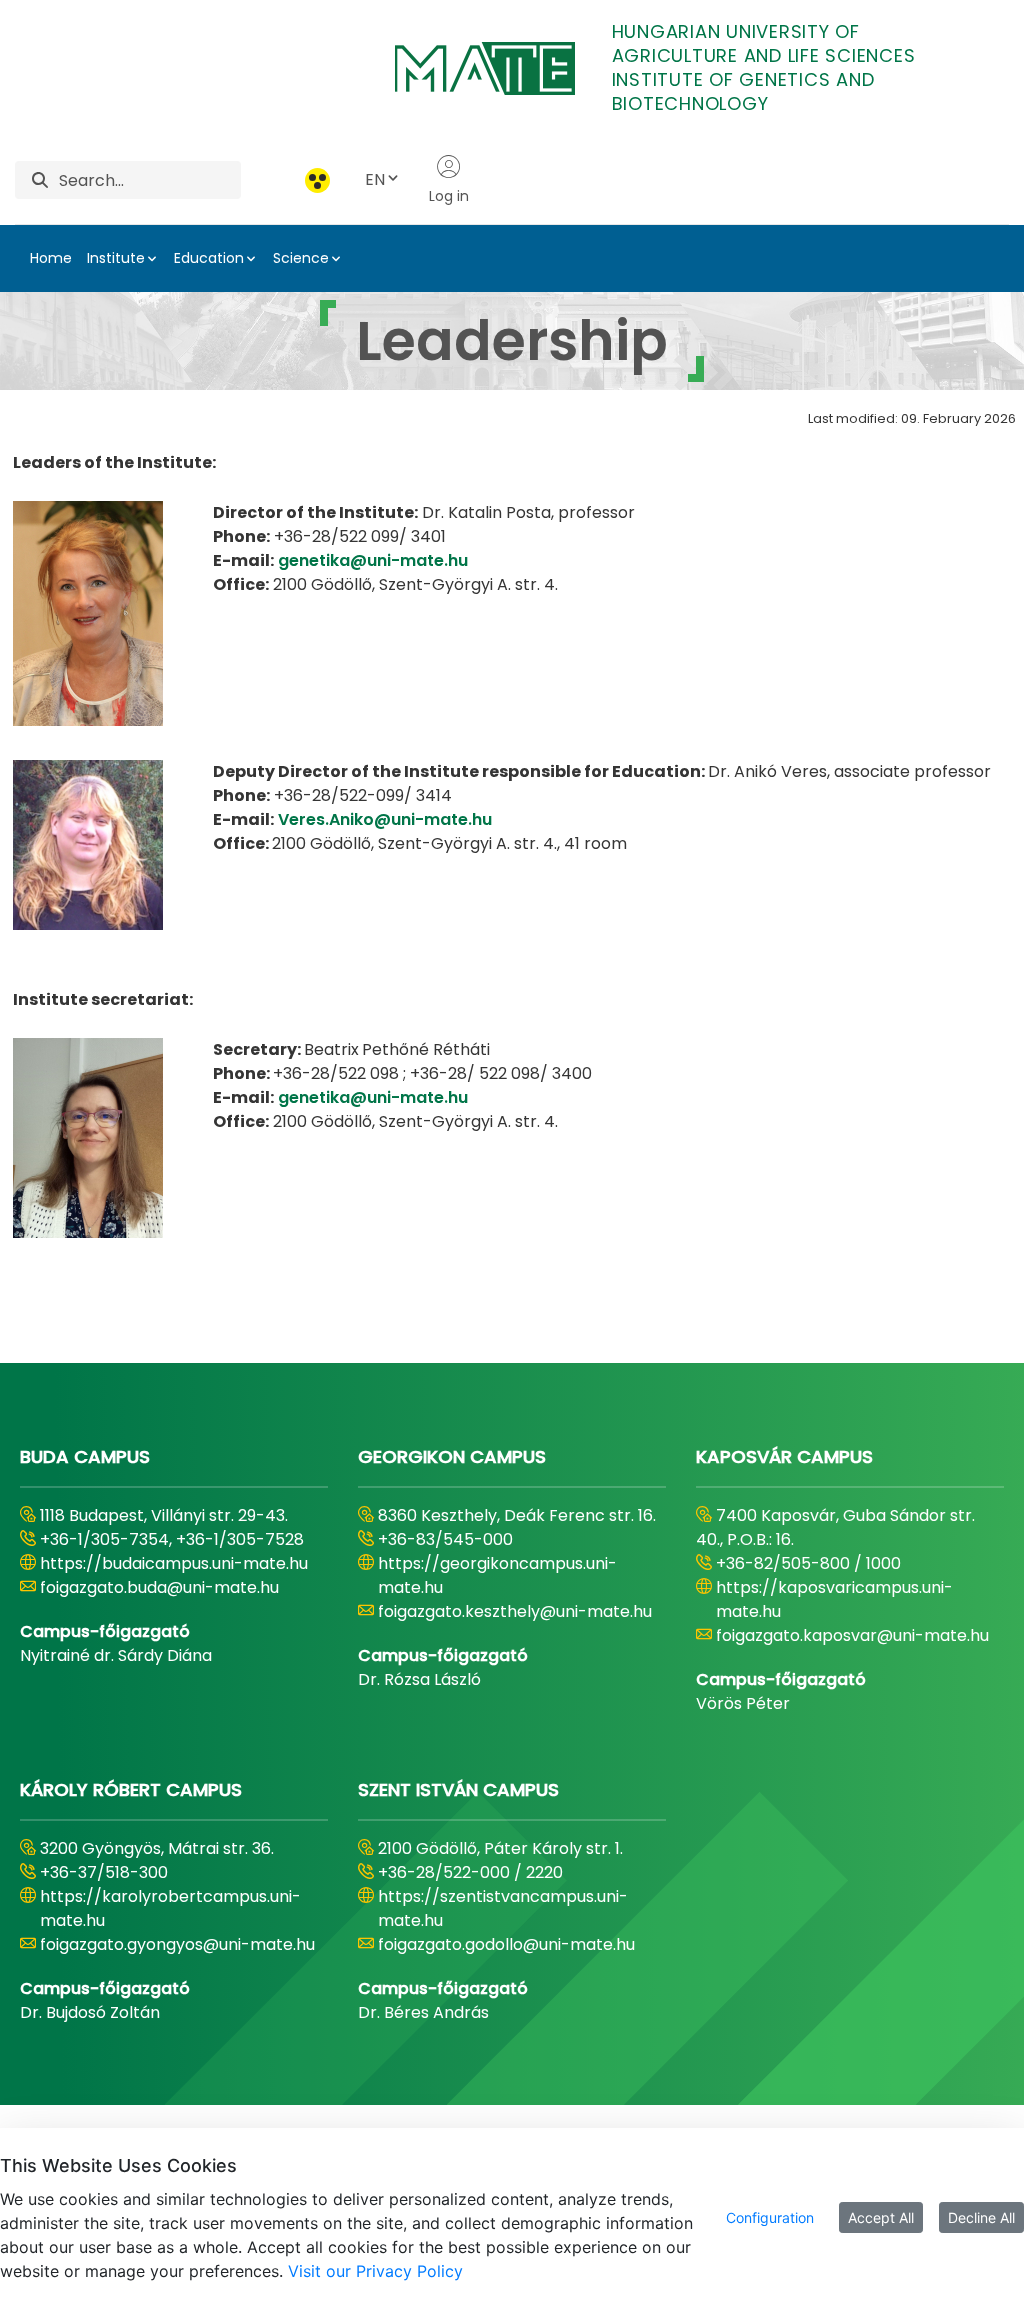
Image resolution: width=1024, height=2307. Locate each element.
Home (51, 258)
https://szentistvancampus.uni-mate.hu (503, 1908)
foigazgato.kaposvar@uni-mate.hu (852, 1635)
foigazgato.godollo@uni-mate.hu (506, 1944)
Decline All (981, 2217)
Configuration (770, 2217)
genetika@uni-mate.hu (373, 560)
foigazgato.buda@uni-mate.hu (159, 1587)
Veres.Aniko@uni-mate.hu (385, 819)
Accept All (881, 2217)
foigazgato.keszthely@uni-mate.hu (515, 1611)
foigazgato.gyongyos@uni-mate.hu (177, 1944)
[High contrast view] (317, 180)
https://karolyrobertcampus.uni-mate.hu (170, 1908)
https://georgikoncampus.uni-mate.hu (497, 1575)
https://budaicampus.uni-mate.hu (174, 1563)
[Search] (40, 180)
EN (375, 179)
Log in (449, 196)
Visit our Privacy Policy (375, 2271)
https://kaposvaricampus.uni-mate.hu (834, 1599)
